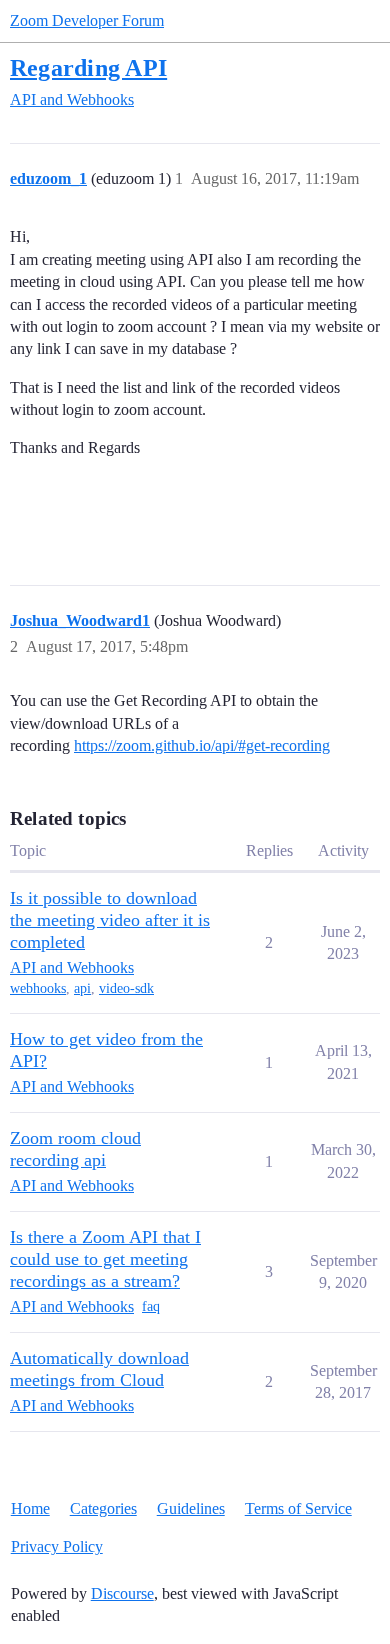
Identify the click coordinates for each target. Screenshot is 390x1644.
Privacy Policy (57, 1546)
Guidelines (191, 1508)
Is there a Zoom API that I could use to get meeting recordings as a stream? (105, 1259)
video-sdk (126, 988)
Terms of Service (298, 1508)
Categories (103, 1508)
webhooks (38, 988)
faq (151, 1306)
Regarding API (88, 67)
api (82, 988)
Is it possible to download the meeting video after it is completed (110, 920)
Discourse (122, 1593)
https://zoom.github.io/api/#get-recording (202, 745)
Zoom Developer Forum (87, 20)
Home (30, 1508)
